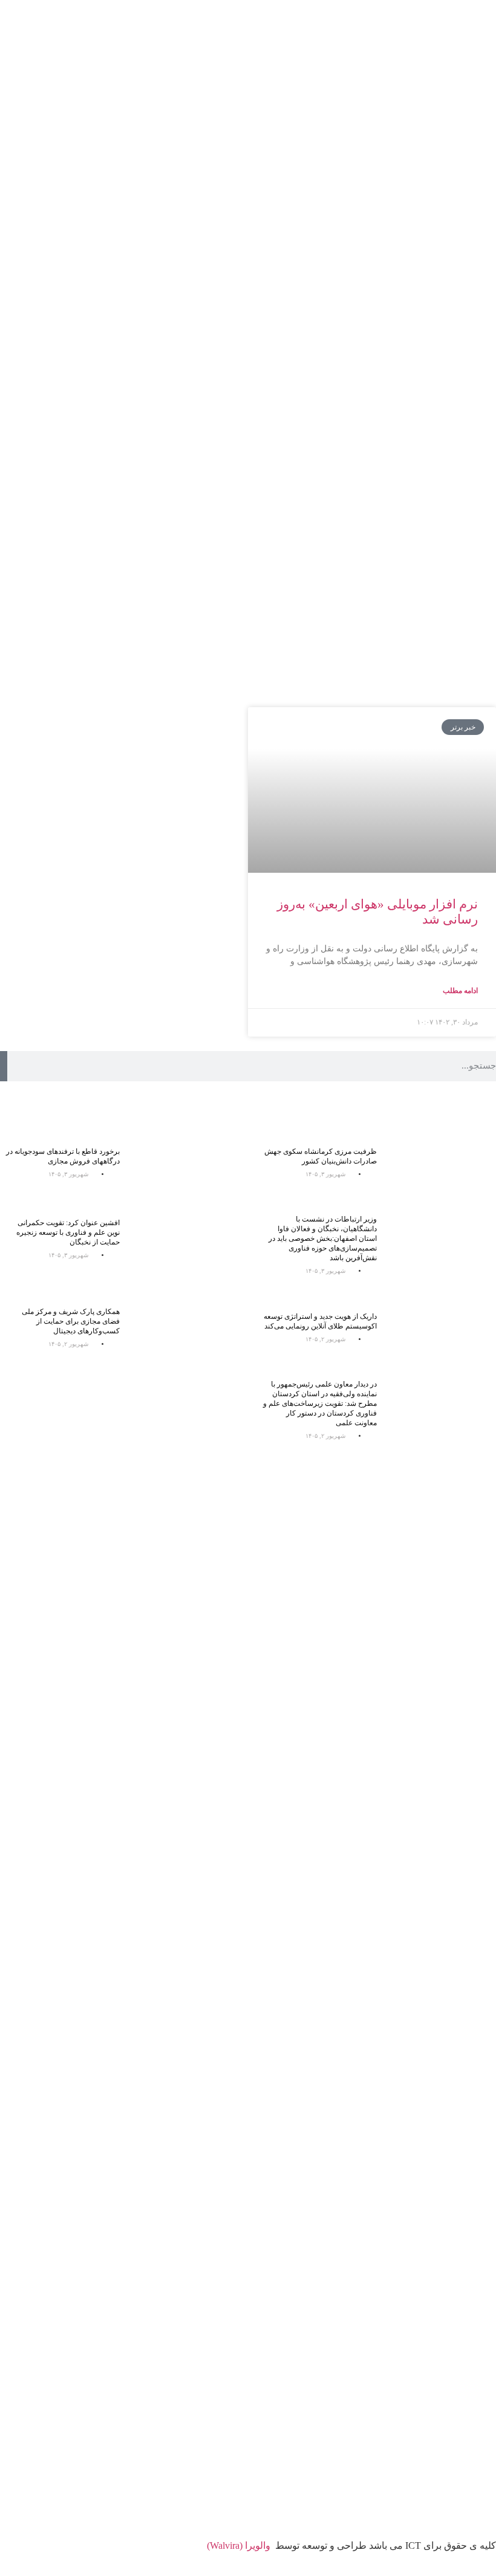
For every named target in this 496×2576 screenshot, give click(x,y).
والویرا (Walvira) (239, 2545)
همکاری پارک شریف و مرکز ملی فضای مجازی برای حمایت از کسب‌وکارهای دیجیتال (71, 1321)
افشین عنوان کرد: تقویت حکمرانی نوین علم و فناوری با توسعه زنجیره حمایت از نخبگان (68, 1232)
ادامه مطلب (460, 991)
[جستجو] (4, 1066)
